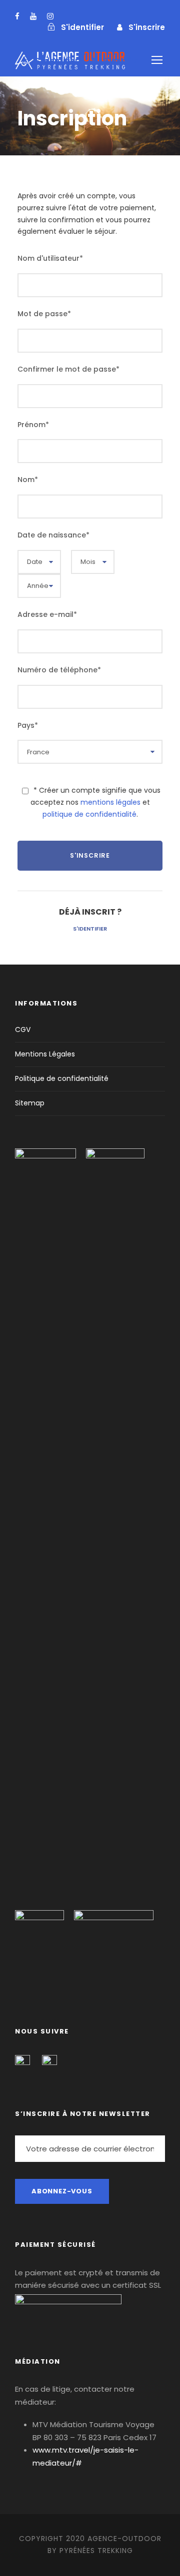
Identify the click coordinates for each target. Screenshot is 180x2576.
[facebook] (17, 16)
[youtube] (33, 16)
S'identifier (90, 929)
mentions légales (110, 802)
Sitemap (30, 1103)
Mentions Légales (45, 1054)
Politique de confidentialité (62, 1078)
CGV (23, 1030)
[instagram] (50, 16)
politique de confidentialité (89, 814)
